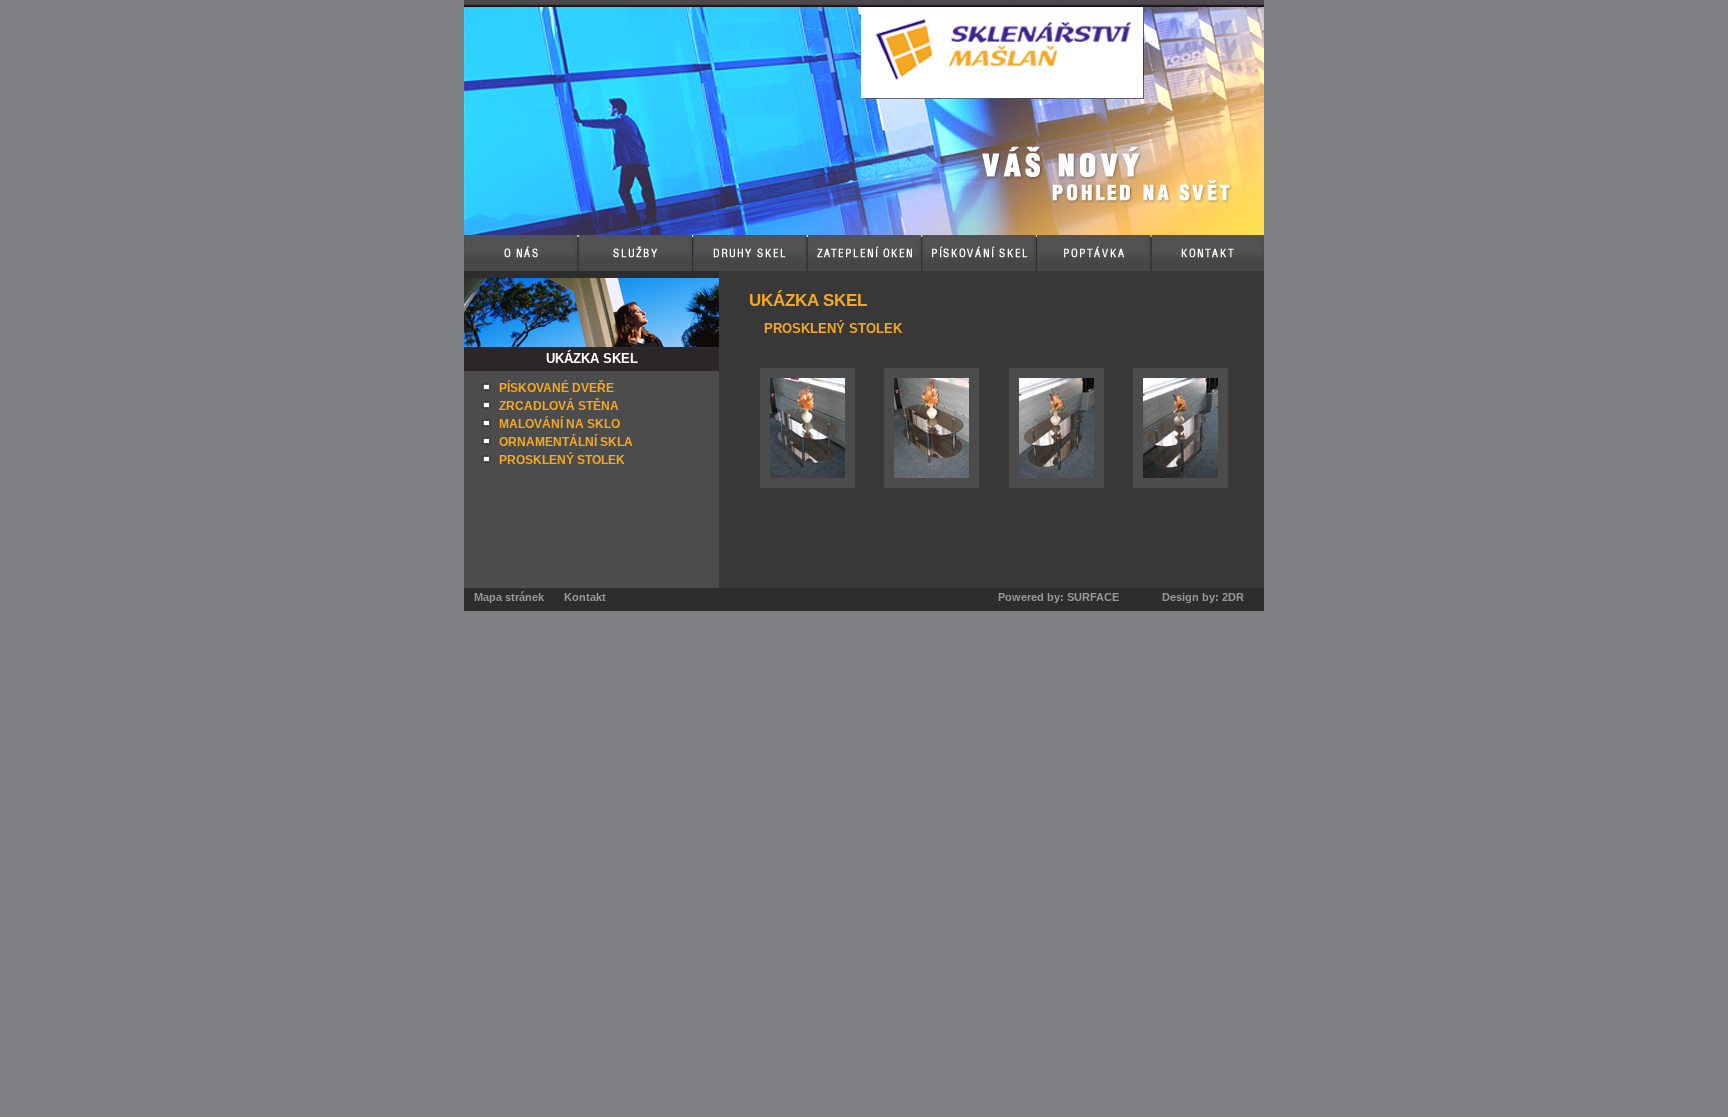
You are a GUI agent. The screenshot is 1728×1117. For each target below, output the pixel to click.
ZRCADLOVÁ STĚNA (559, 406)
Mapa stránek (509, 597)
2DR (1233, 597)
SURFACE (1093, 597)
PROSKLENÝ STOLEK (562, 460)
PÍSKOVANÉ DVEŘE (556, 388)
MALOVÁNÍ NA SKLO (559, 424)
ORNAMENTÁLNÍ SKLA (566, 442)
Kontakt (585, 597)
